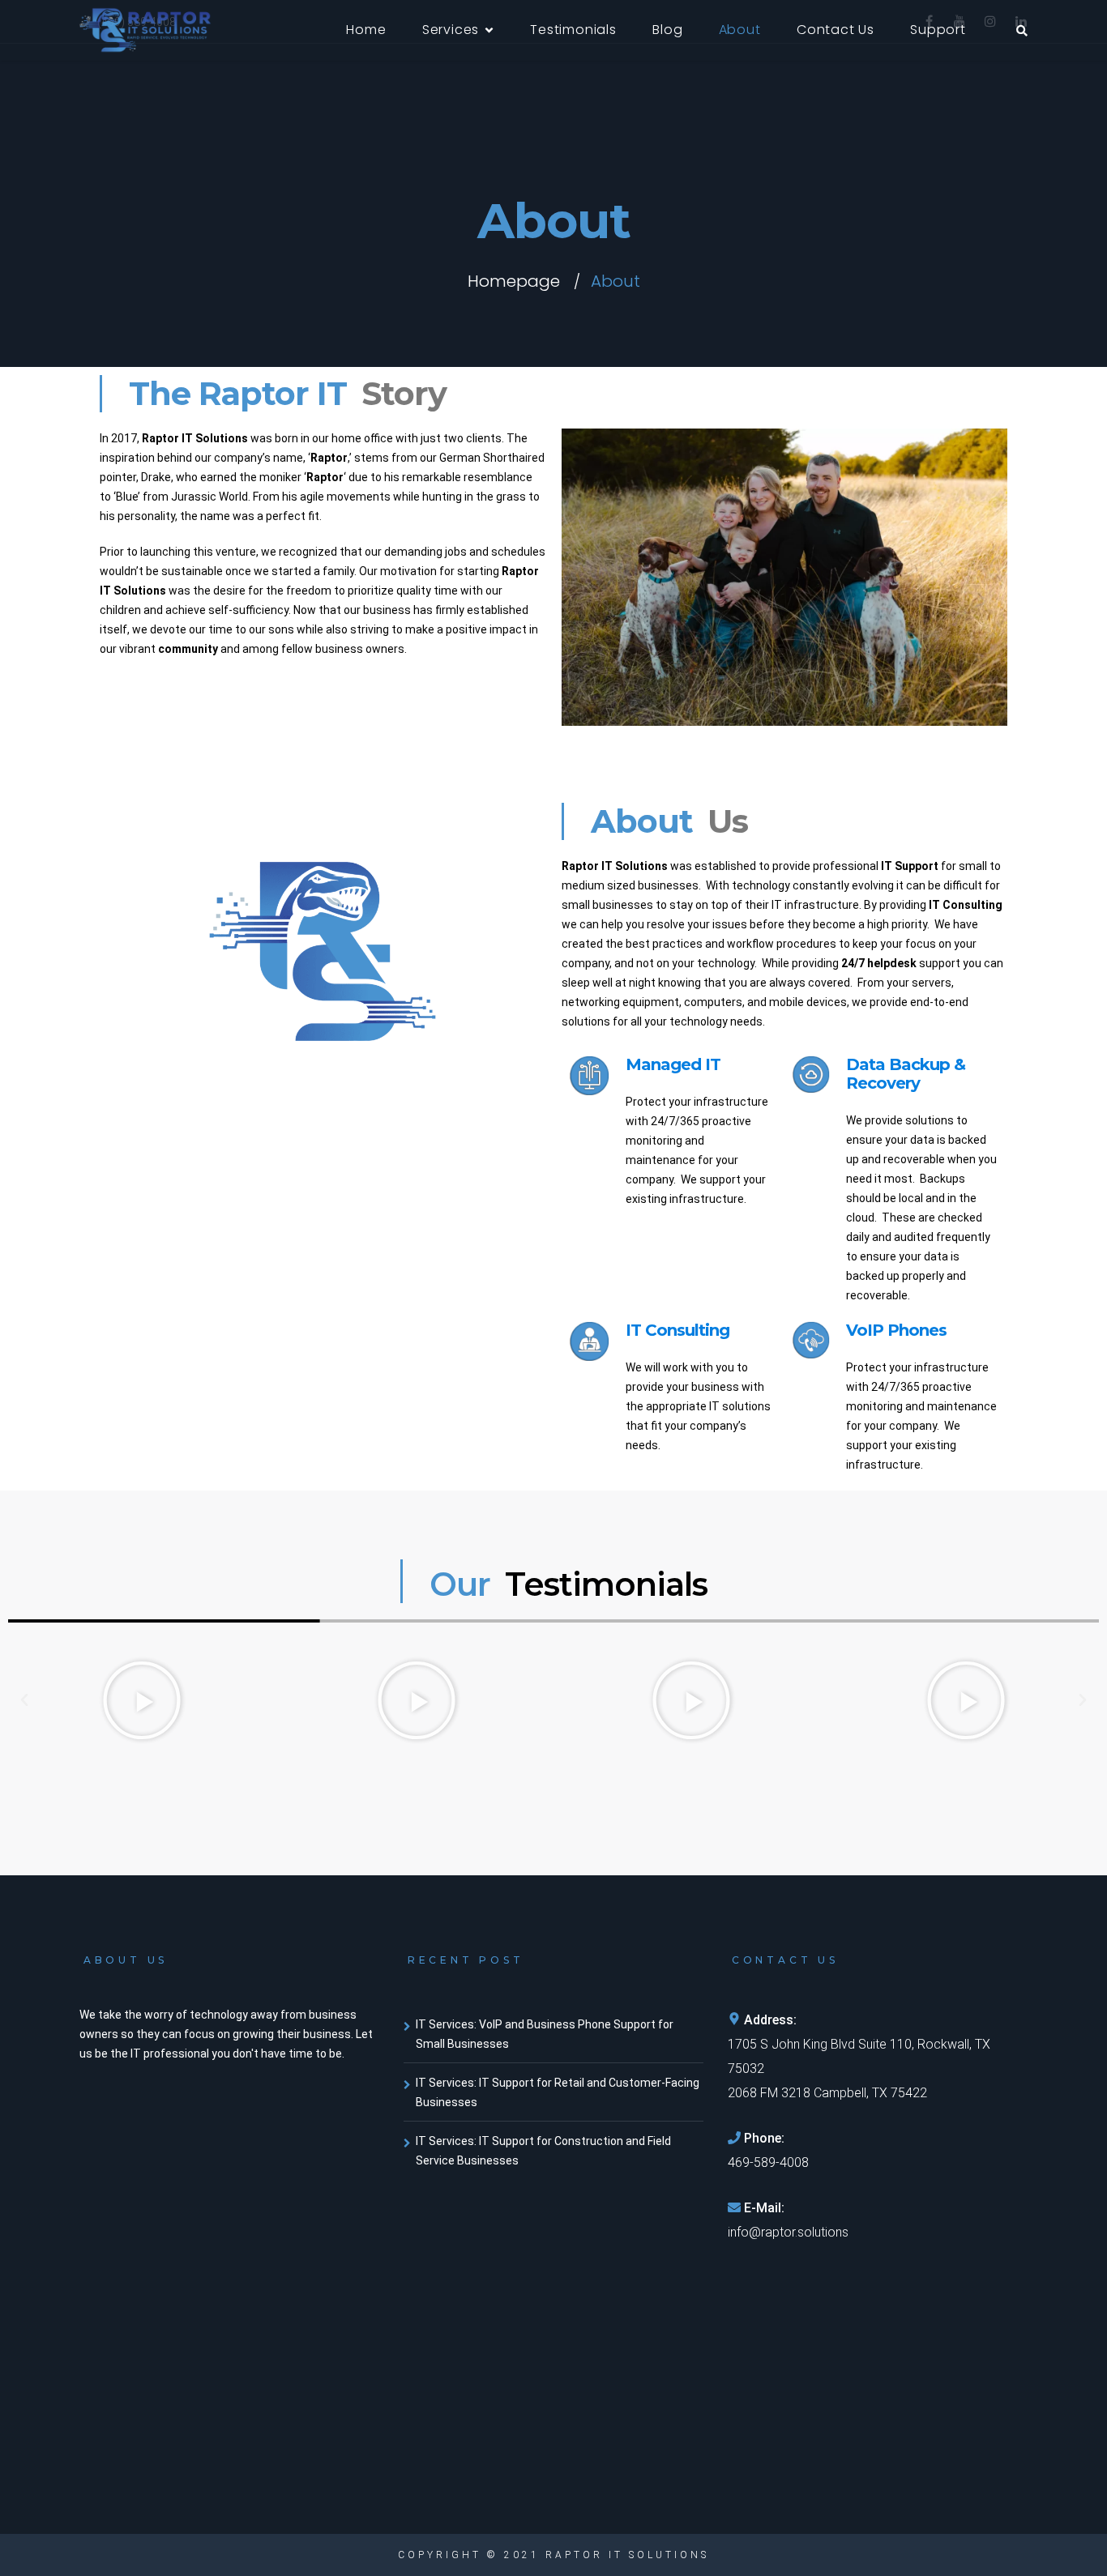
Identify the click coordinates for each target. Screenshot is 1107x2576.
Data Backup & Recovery (906, 1074)
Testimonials (573, 30)
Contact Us (836, 30)
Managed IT (673, 1064)
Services (451, 30)
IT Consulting (677, 1330)
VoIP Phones (896, 1330)
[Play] (141, 1700)
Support (938, 30)
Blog (667, 30)
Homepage (514, 281)
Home (366, 30)
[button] (24, 1700)
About (740, 30)
